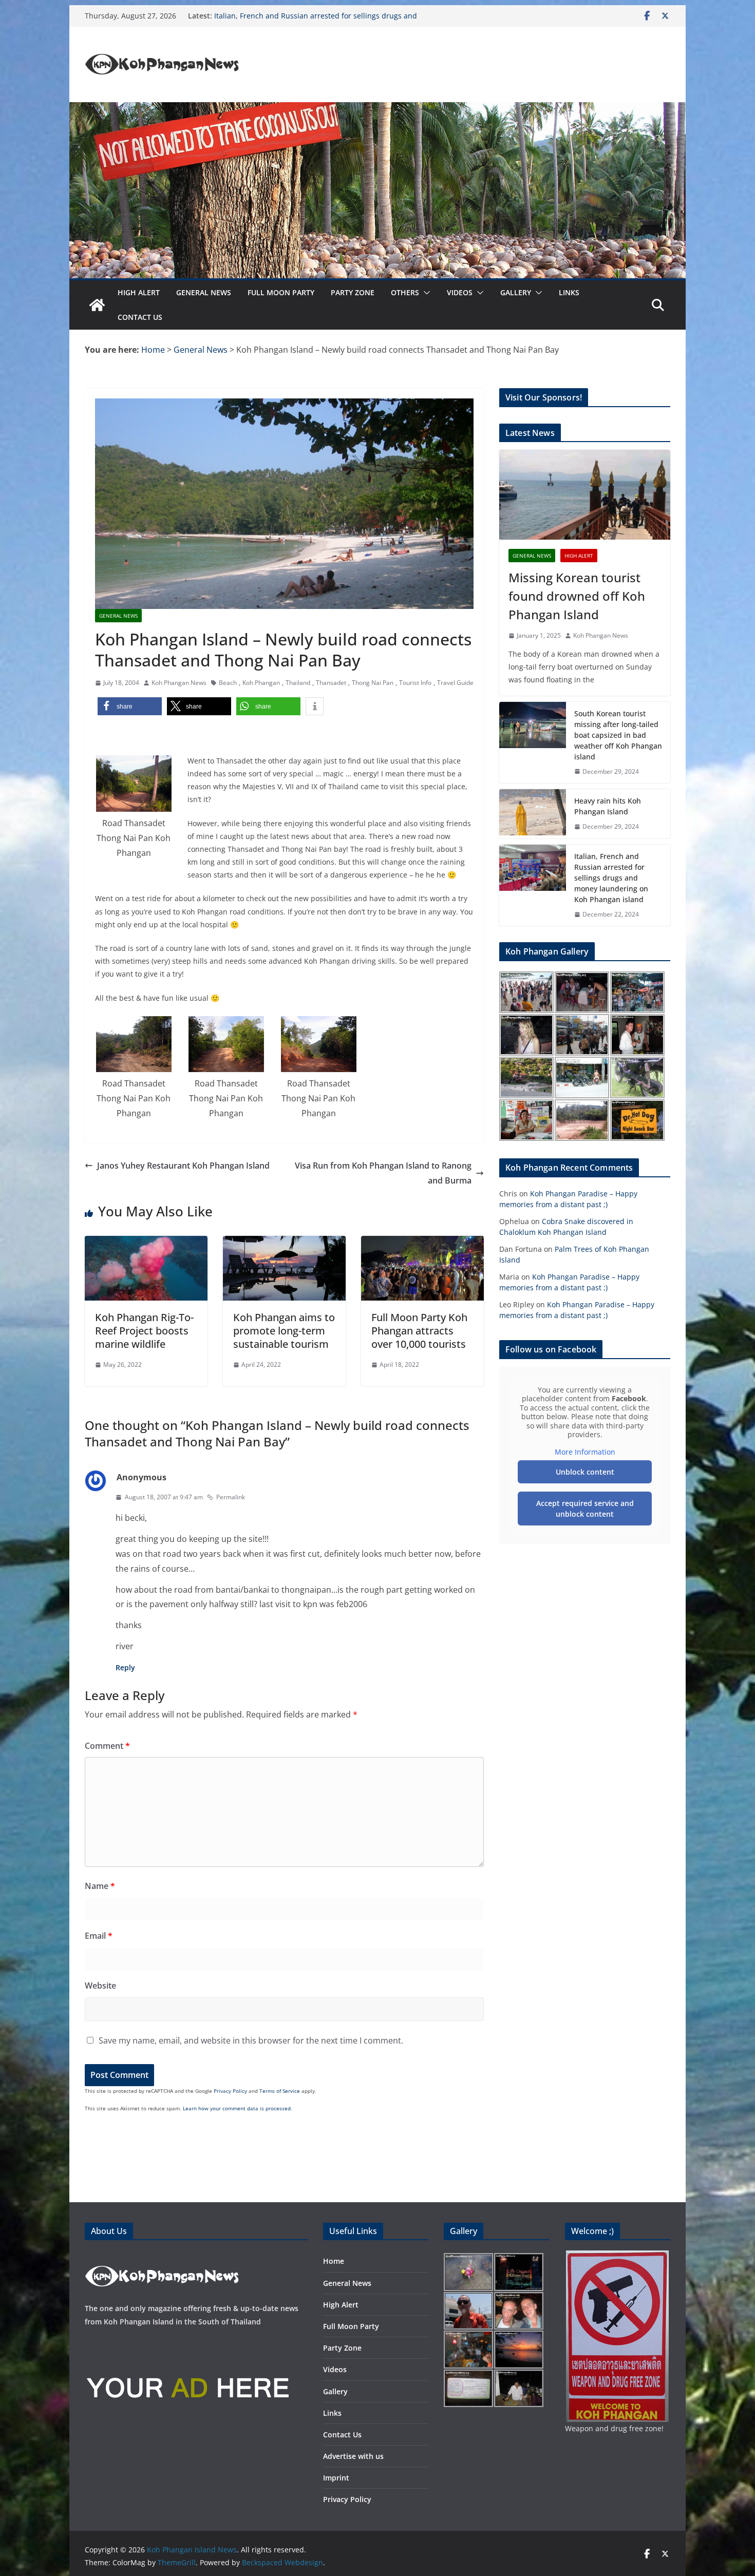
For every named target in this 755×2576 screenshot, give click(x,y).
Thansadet (331, 683)
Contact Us (140, 317)
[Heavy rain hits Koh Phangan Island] (533, 814)
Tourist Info (415, 683)
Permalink (231, 1497)
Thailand (298, 683)
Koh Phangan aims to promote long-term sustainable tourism (284, 1331)
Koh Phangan (261, 683)
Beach (228, 683)
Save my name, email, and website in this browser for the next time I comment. (251, 2040)
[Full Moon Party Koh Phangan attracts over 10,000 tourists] (422, 1243)
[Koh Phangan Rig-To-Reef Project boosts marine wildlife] (146, 1243)
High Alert (139, 292)
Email (99, 1936)
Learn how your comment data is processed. (238, 2108)
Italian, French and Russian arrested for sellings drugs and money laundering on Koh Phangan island (611, 878)
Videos (460, 292)
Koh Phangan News (179, 683)
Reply (125, 1667)
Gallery (516, 292)
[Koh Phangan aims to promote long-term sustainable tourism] (284, 1243)
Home (334, 2261)
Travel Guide (455, 683)
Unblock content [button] (585, 1472)
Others (405, 292)
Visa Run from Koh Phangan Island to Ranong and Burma (383, 1173)
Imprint (336, 2478)
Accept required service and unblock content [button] (585, 1509)
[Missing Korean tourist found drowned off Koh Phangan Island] (585, 495)
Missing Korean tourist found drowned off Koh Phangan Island (577, 596)
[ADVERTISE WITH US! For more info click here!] (187, 2343)
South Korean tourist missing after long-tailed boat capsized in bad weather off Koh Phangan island (618, 735)
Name (100, 1886)
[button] (425, 293)
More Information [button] (585, 1452)
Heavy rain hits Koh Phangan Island (275, 15)
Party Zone (353, 292)
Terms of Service (280, 2091)
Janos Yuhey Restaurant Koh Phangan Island (183, 1166)
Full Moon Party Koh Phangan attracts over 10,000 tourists (419, 1331)
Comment (107, 1746)
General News (204, 292)
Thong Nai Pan (373, 683)
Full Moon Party (281, 292)
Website (100, 1986)
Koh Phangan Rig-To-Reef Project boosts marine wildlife (144, 1331)
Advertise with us (353, 2456)
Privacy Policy (230, 2091)
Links (569, 292)
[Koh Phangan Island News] (97, 305)
